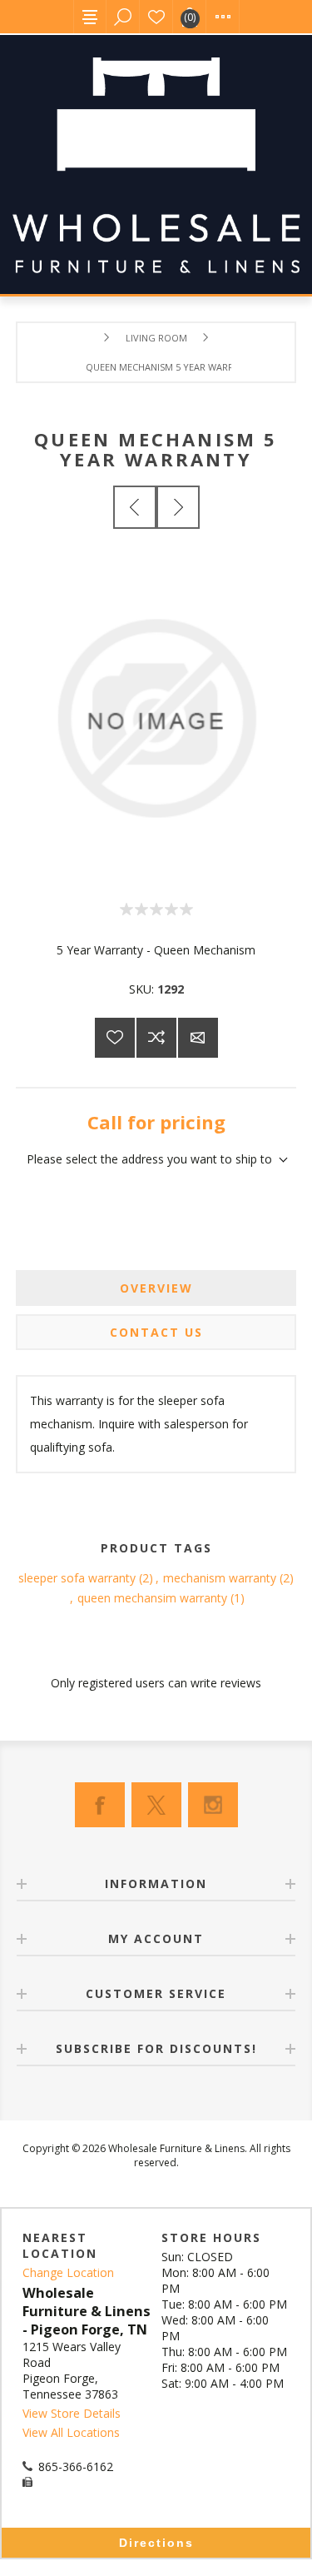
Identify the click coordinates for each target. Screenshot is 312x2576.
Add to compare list (156, 1038)
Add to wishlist (115, 1038)
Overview (156, 1288)
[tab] (156, 1288)
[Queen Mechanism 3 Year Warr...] (135, 507)
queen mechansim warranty (152, 1598)
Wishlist (156, 17)
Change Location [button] (68, 2272)
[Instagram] (213, 1805)
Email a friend (198, 1038)
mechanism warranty (220, 1578)
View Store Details (72, 2413)
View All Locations (71, 2432)
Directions (156, 2543)
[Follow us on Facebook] (100, 1805)
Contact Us (156, 1332)
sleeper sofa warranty (77, 1578)
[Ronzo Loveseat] (178, 507)
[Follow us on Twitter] (156, 1805)
